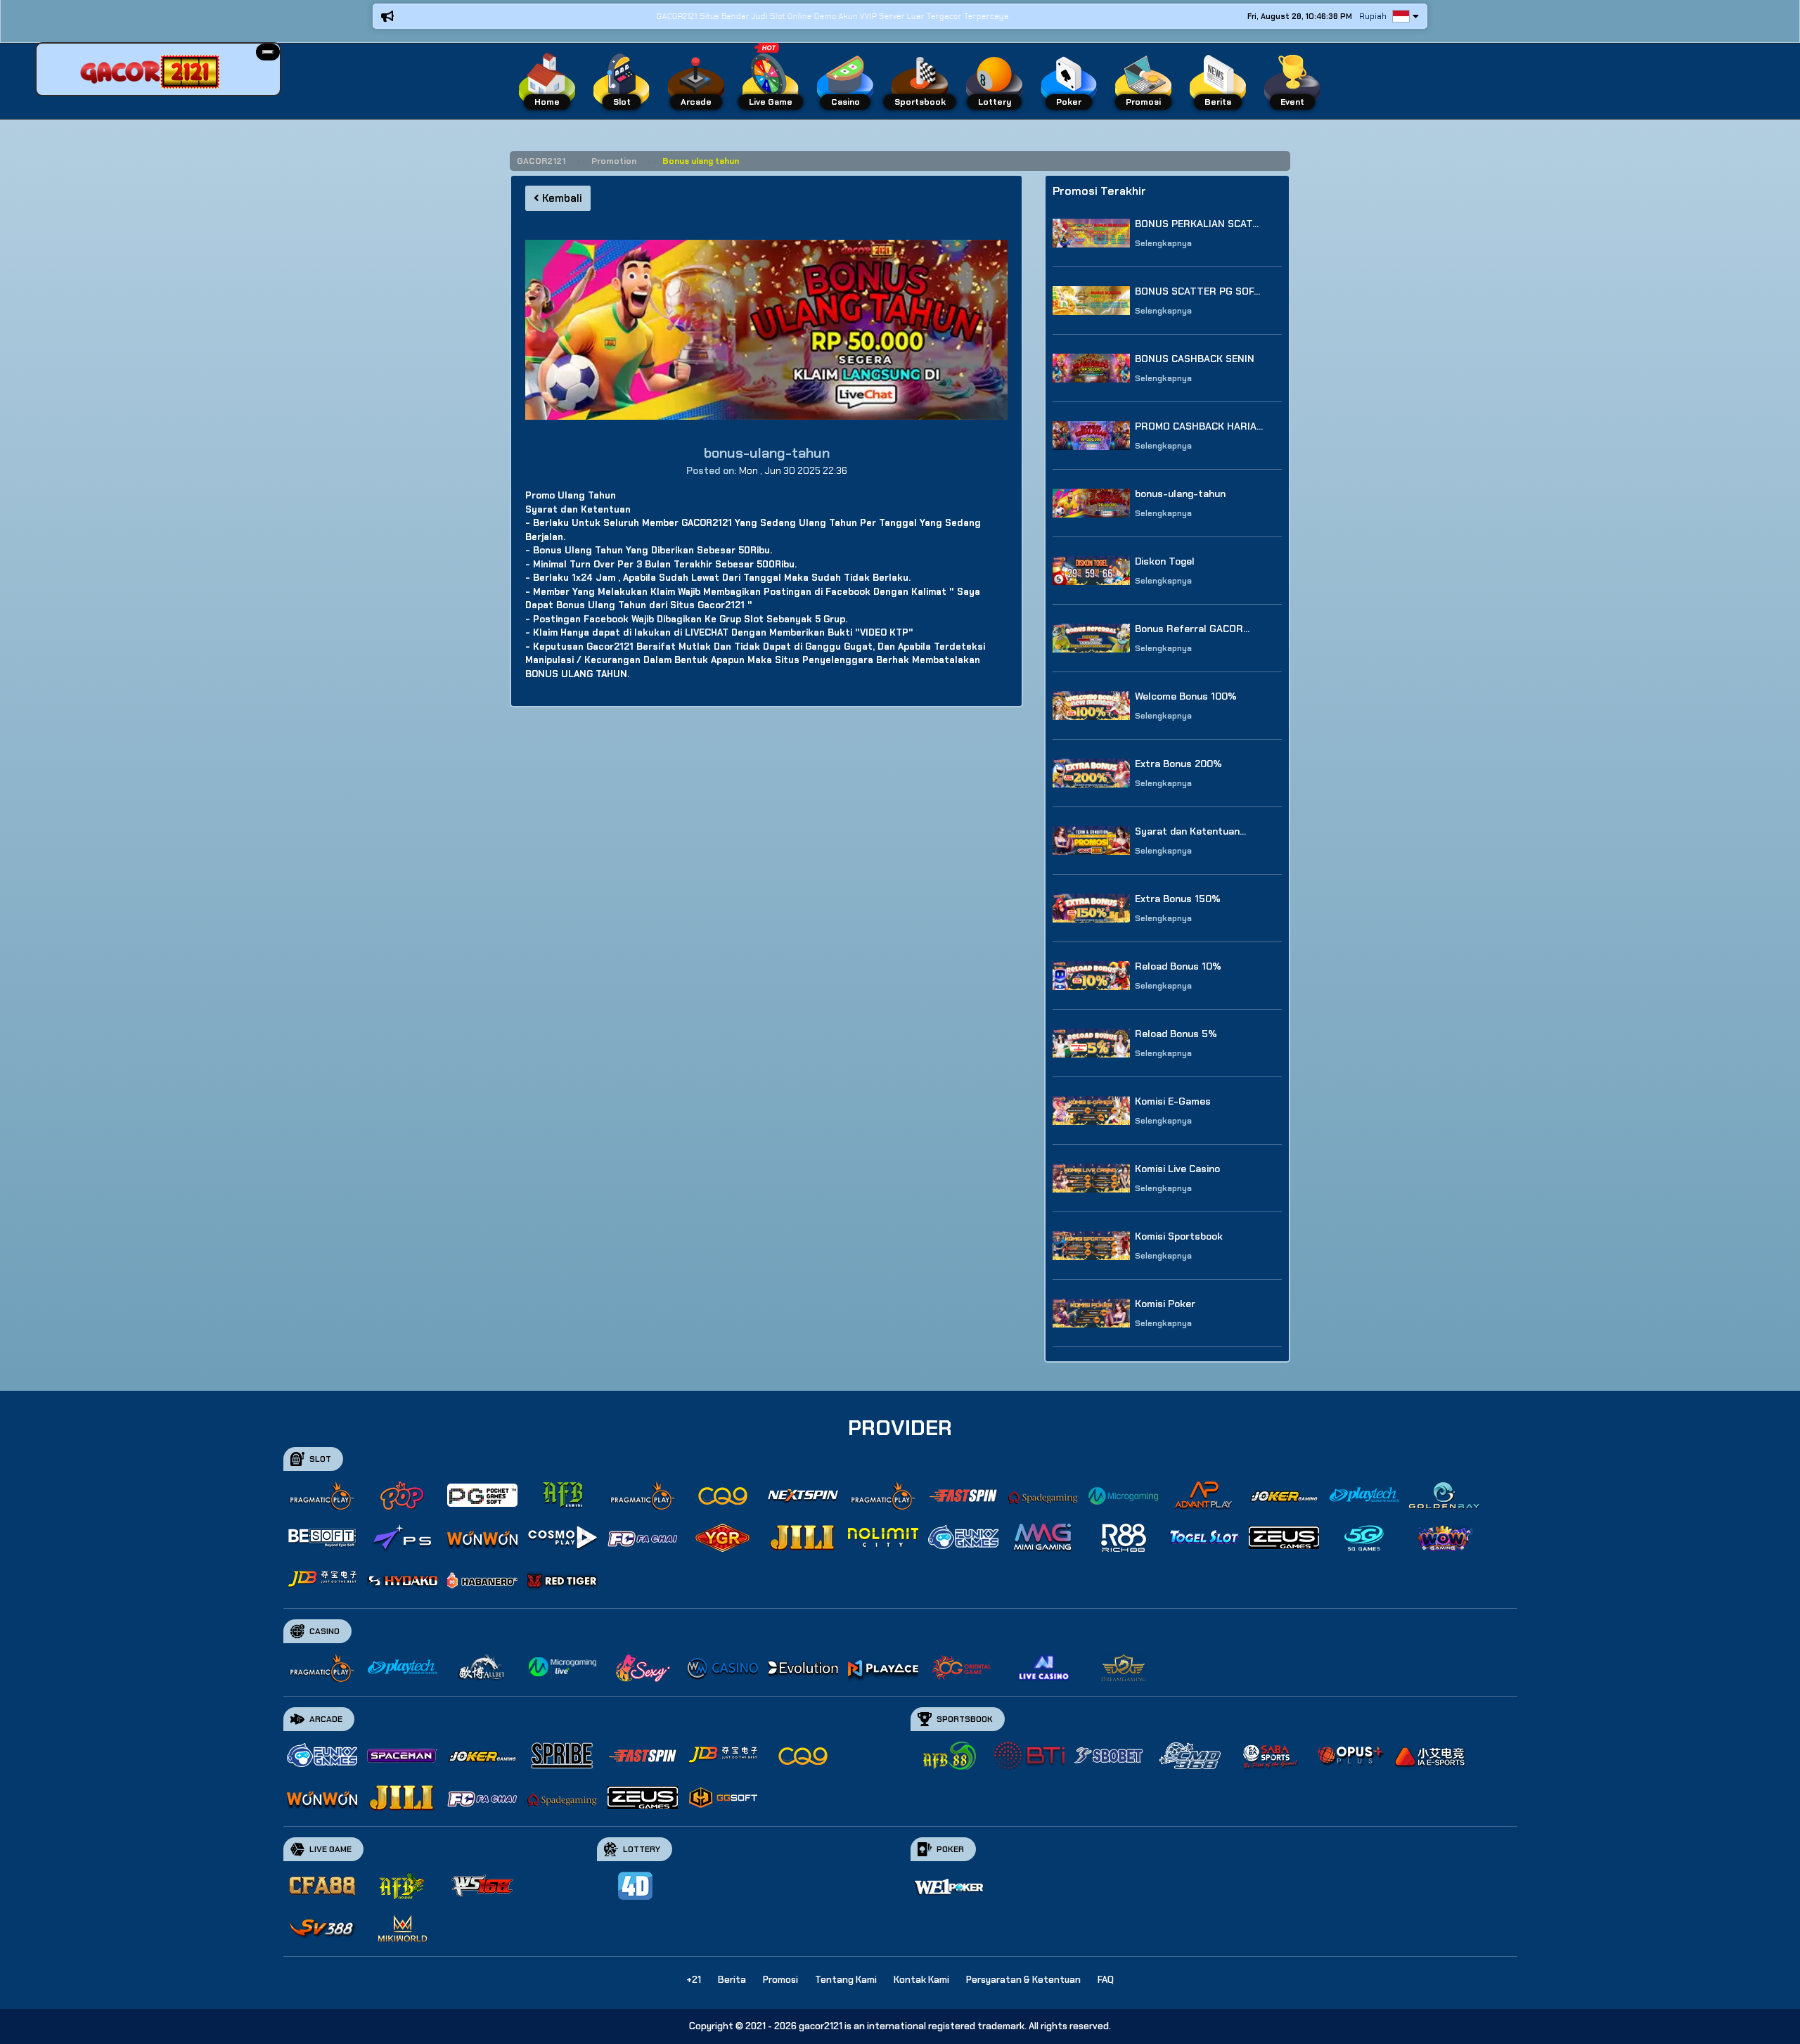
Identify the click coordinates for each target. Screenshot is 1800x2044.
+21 (694, 1980)
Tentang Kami (846, 1980)
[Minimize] (268, 52)
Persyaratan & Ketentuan (1023, 1980)
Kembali (561, 198)
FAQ (1106, 1980)
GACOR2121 (541, 161)
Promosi (780, 1980)
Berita (732, 1980)
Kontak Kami (921, 1980)
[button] (268, 52)
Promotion (614, 161)
